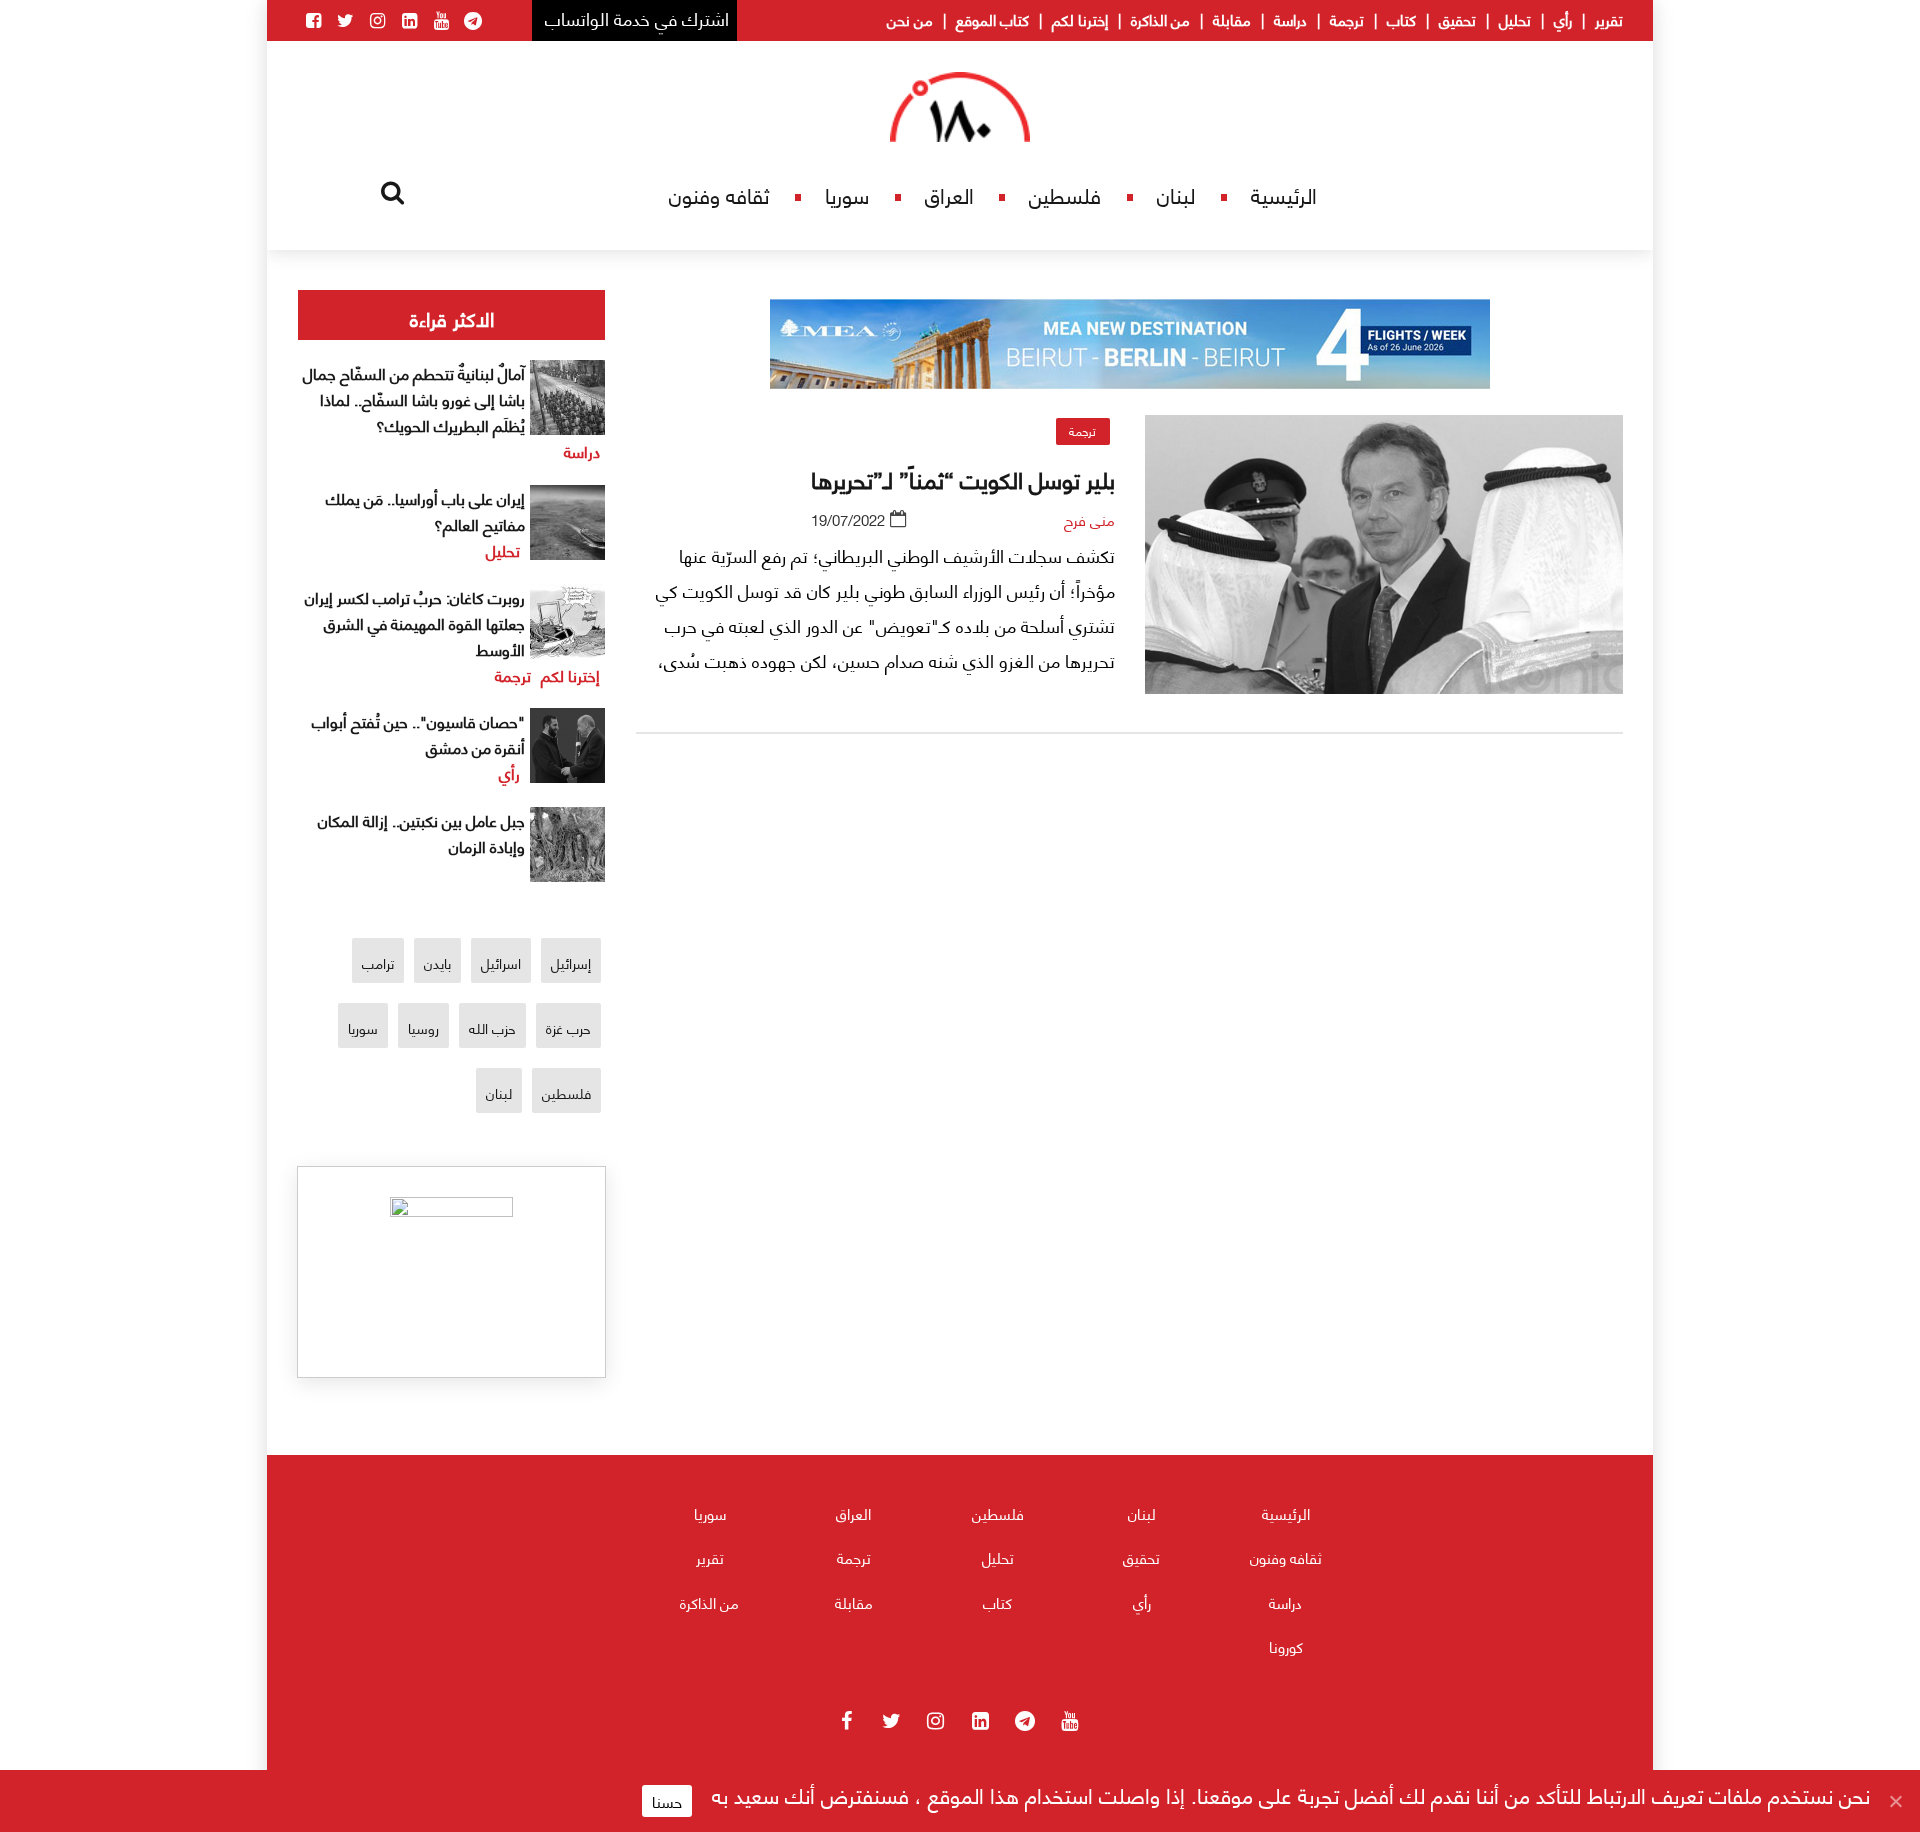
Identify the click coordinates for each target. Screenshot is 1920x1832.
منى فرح (1089, 519)
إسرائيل (571, 962)
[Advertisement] (1130, 983)
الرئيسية (1284, 194)
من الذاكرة (1160, 19)
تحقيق (1457, 19)
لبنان (1176, 194)
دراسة (1290, 19)
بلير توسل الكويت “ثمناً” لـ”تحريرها (963, 478)
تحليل (1515, 19)
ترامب (378, 962)
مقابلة (1232, 19)
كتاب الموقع (992, 19)
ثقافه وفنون (719, 194)
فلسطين (1065, 194)
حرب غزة (568, 1027)
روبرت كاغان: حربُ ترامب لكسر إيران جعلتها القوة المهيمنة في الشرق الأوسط (415, 622)
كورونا (1286, 1646)
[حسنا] (1895, 1801)
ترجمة (1347, 19)
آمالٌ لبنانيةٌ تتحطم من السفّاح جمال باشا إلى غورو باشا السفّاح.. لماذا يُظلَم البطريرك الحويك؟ (414, 398)
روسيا (423, 1027)
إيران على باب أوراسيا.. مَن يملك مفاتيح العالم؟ (425, 510)
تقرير (1609, 19)
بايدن (437, 962)
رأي (1563, 19)
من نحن (910, 19)
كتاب (1401, 19)
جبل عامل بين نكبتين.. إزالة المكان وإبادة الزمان (421, 832)
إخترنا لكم (1080, 19)
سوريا (847, 194)
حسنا (667, 1801)
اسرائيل (501, 962)
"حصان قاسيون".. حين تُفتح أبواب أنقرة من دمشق (418, 733)
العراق (949, 194)
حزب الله (492, 1027)
